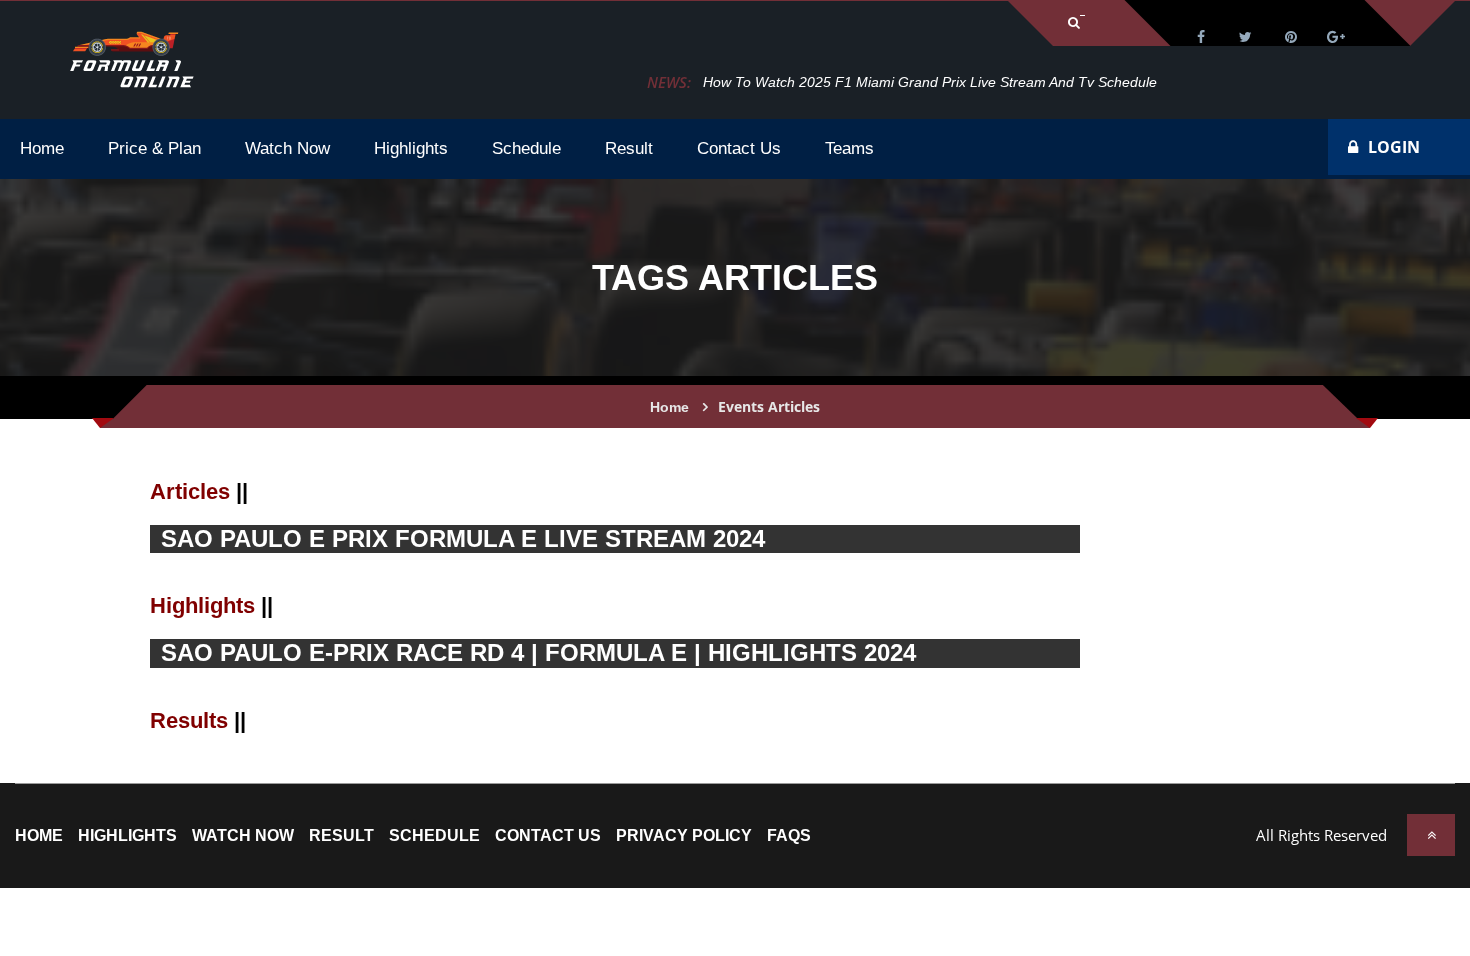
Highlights (127, 836)
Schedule (434, 836)
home (39, 836)
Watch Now (243, 836)
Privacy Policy (684, 836)
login (1394, 147)
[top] (1431, 835)
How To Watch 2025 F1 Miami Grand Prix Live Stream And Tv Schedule (930, 82)
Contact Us (548, 836)
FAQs (789, 836)
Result (341, 836)
